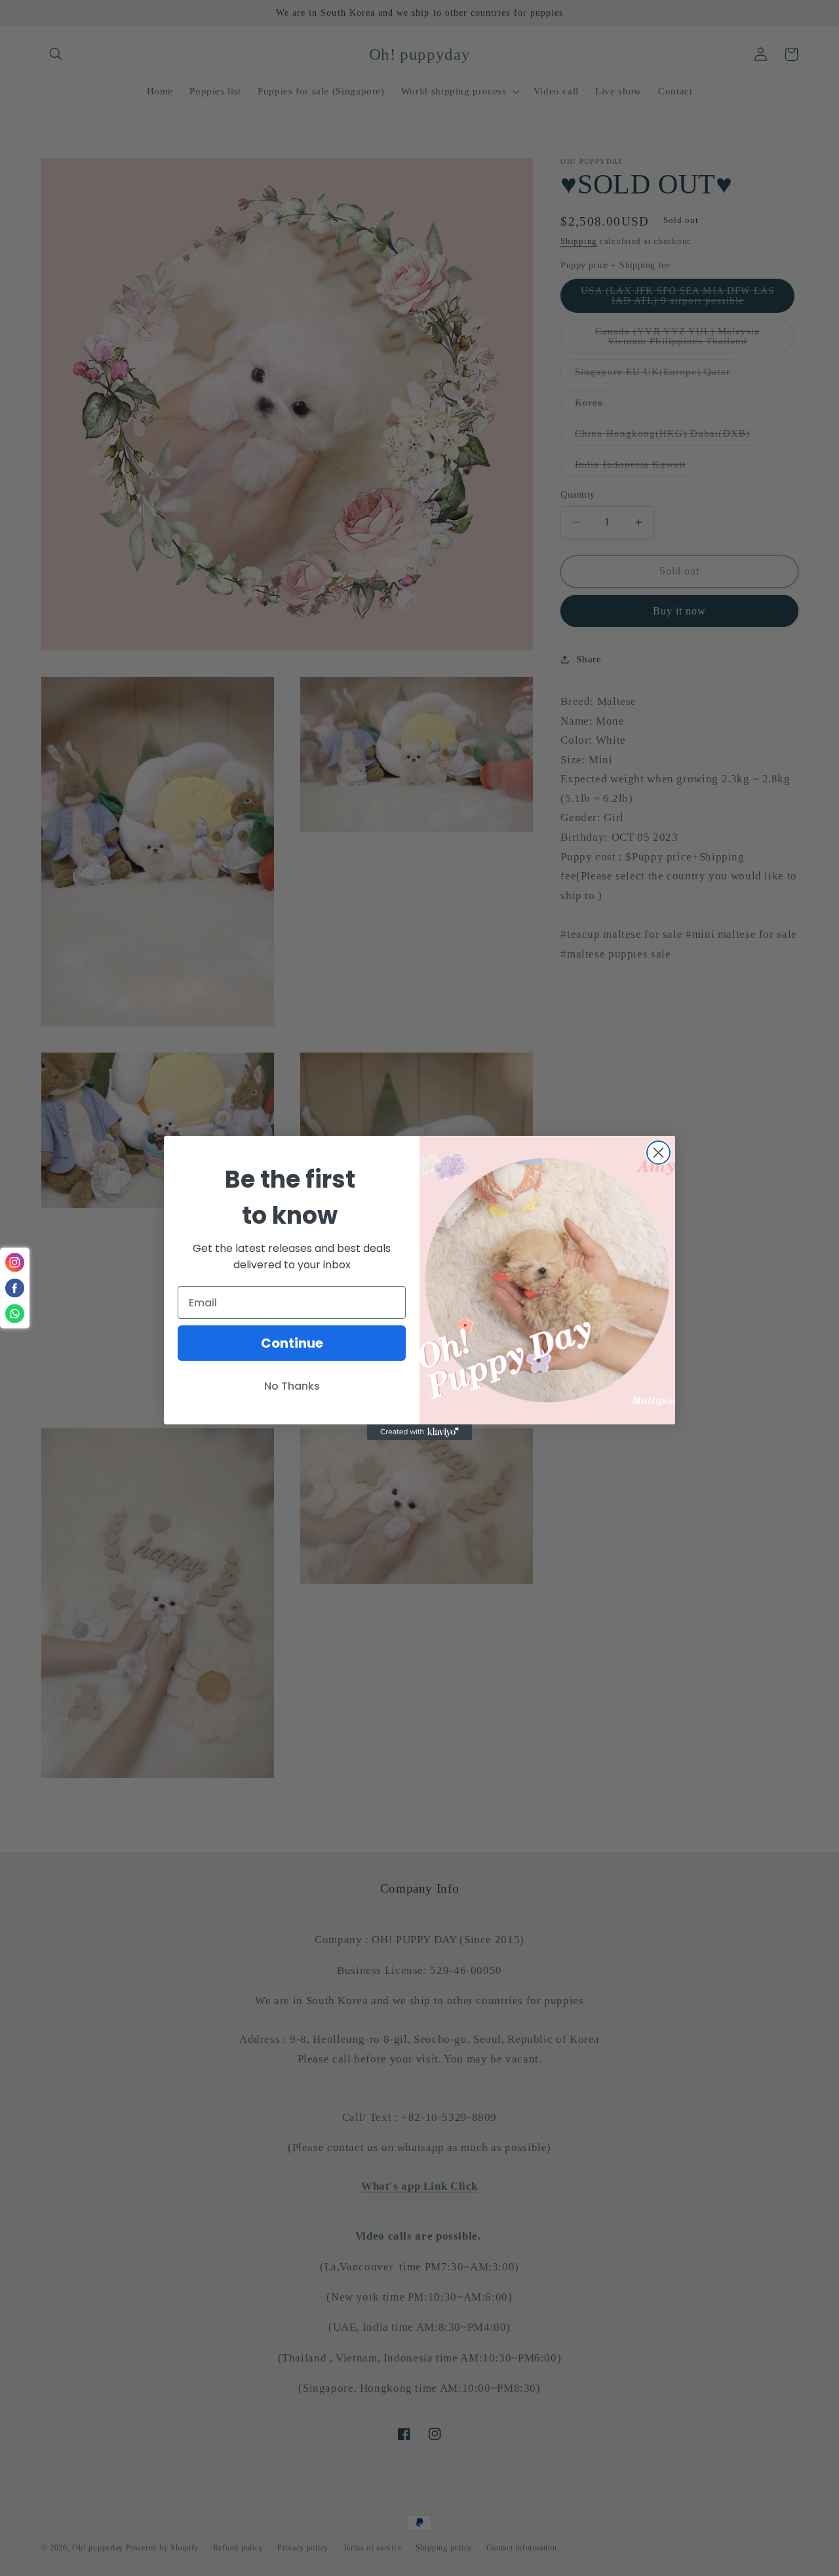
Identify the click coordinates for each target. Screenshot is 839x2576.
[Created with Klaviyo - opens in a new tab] (419, 1432)
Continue (292, 1343)
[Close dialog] (658, 1153)
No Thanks (292, 1386)
